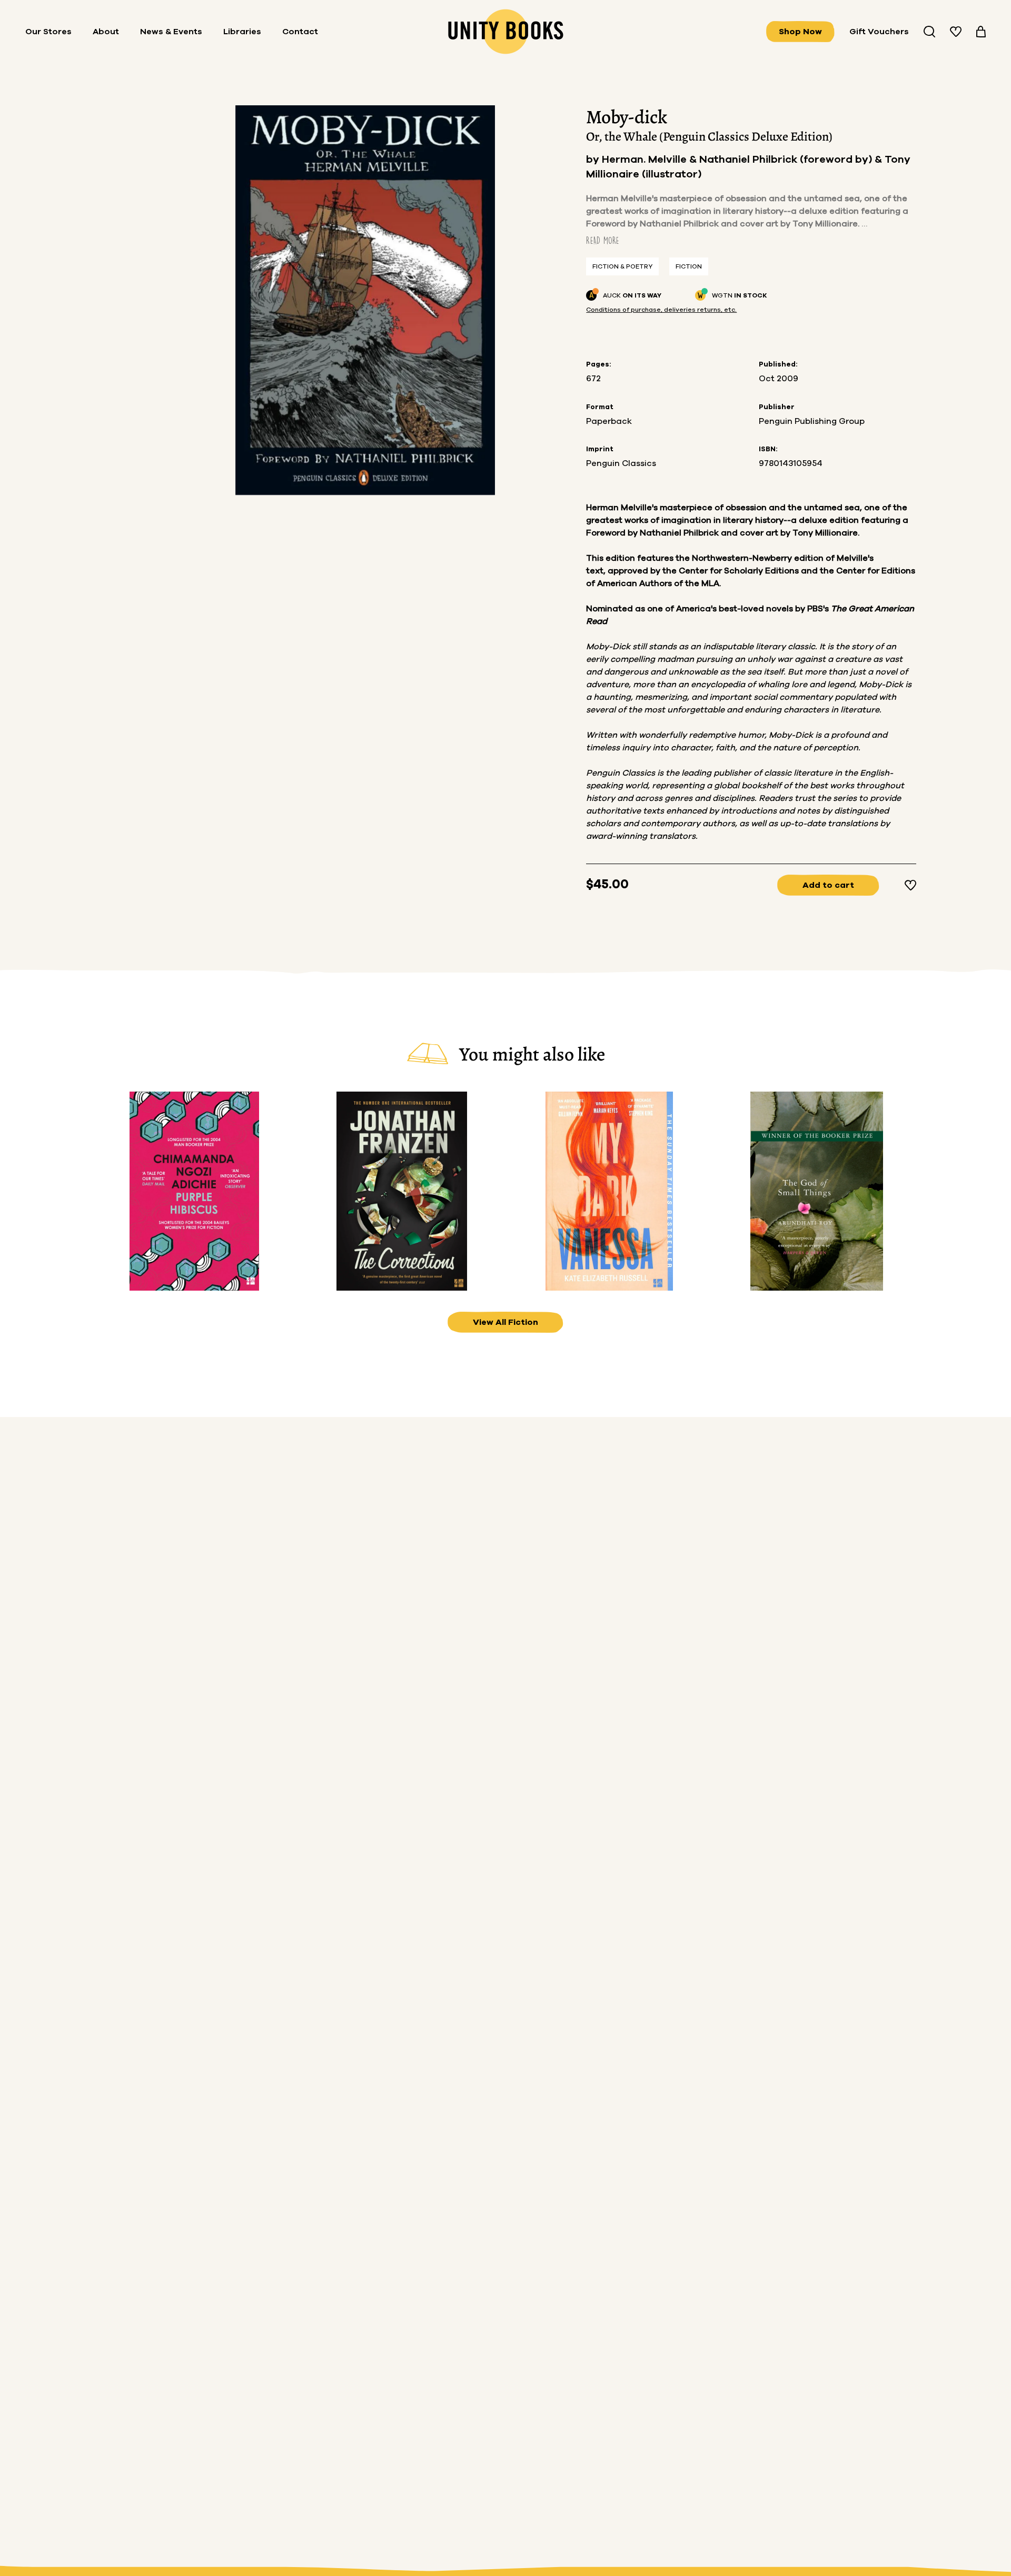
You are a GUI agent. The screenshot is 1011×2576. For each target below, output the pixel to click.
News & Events (171, 32)
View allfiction (506, 1322)
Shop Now (800, 32)
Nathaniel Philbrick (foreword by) (787, 160)
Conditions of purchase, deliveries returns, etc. (661, 310)
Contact (300, 32)
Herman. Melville (646, 160)
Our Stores (48, 32)
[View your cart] (981, 32)
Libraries (242, 32)
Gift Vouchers (879, 32)
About (106, 32)
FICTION (689, 266)
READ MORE (603, 240)
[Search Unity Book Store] (929, 32)
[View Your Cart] (981, 32)
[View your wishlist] (956, 32)
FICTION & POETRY (622, 266)
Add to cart (828, 885)
